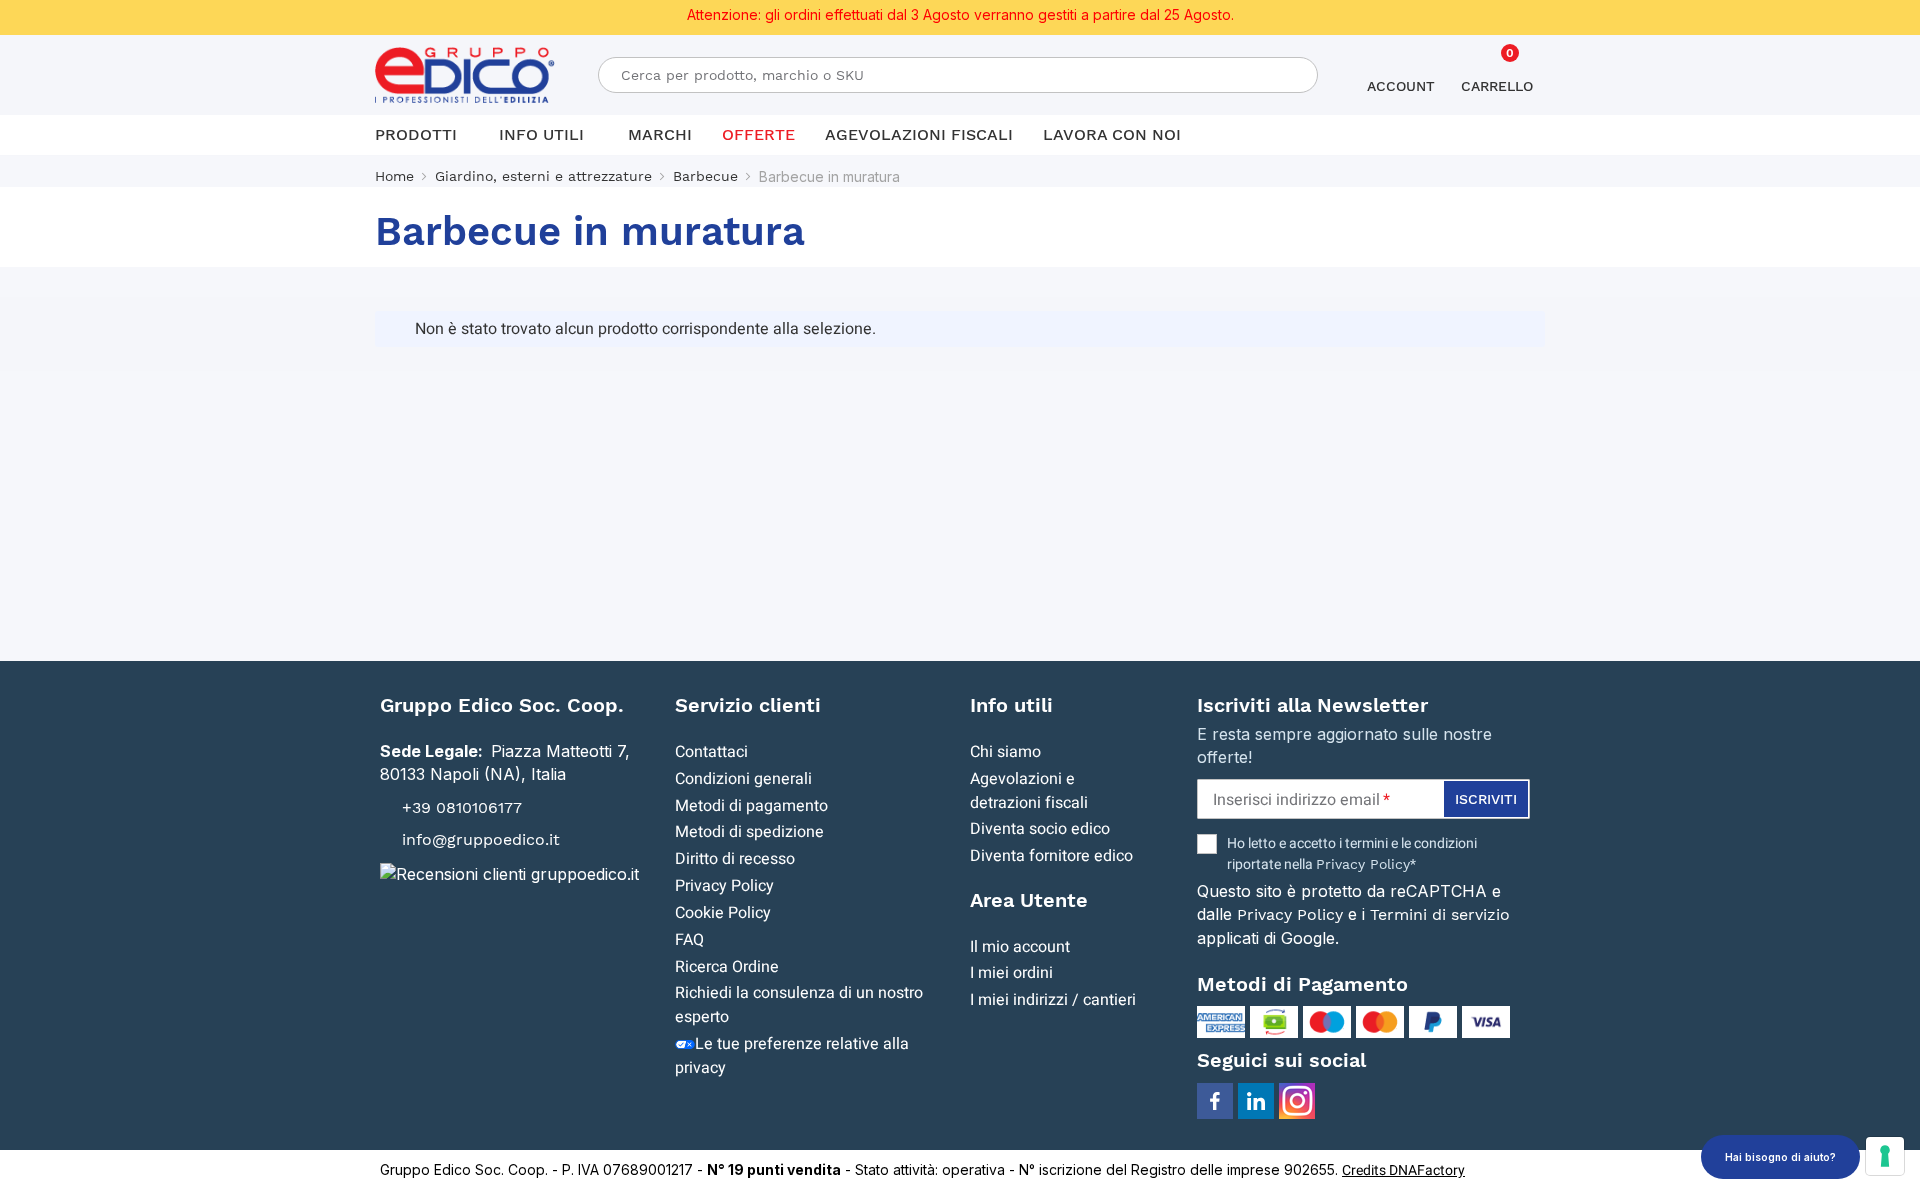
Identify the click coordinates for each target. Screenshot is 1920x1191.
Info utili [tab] (1011, 705)
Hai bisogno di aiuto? (1780, 1157)
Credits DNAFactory (1403, 1170)
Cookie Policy (723, 913)
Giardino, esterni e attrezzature (543, 176)
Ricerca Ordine (727, 967)
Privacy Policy (724, 886)
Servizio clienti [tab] (748, 705)
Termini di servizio (1440, 914)
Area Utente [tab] (1029, 900)
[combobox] (958, 75)
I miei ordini (1011, 973)
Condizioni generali (743, 779)
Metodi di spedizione (749, 832)
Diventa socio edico (1040, 829)
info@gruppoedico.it (481, 839)
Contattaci (711, 752)
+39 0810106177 (462, 806)
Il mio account (1020, 947)
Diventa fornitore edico (1051, 856)
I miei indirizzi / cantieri (1053, 1000)
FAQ (689, 940)
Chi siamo (1005, 752)
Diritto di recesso (735, 859)
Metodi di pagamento (751, 806)
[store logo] (465, 75)
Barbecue (705, 176)
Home (394, 176)
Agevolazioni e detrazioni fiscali (1029, 791)
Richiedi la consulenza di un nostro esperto (799, 1005)
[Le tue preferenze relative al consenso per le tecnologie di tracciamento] (1885, 1156)
